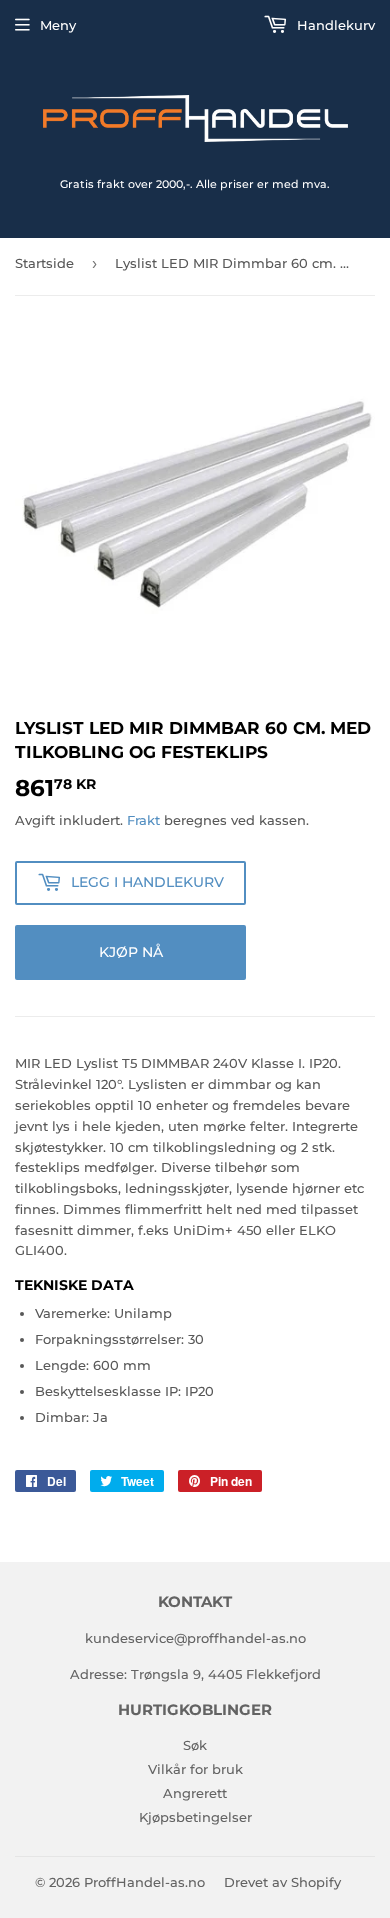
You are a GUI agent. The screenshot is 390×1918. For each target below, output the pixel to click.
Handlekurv (334, 25)
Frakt (143, 820)
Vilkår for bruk (195, 1769)
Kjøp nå (131, 952)
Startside (44, 263)
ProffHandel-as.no (144, 1882)
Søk (195, 1745)
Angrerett (195, 1793)
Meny (58, 25)
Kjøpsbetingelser (195, 1817)
